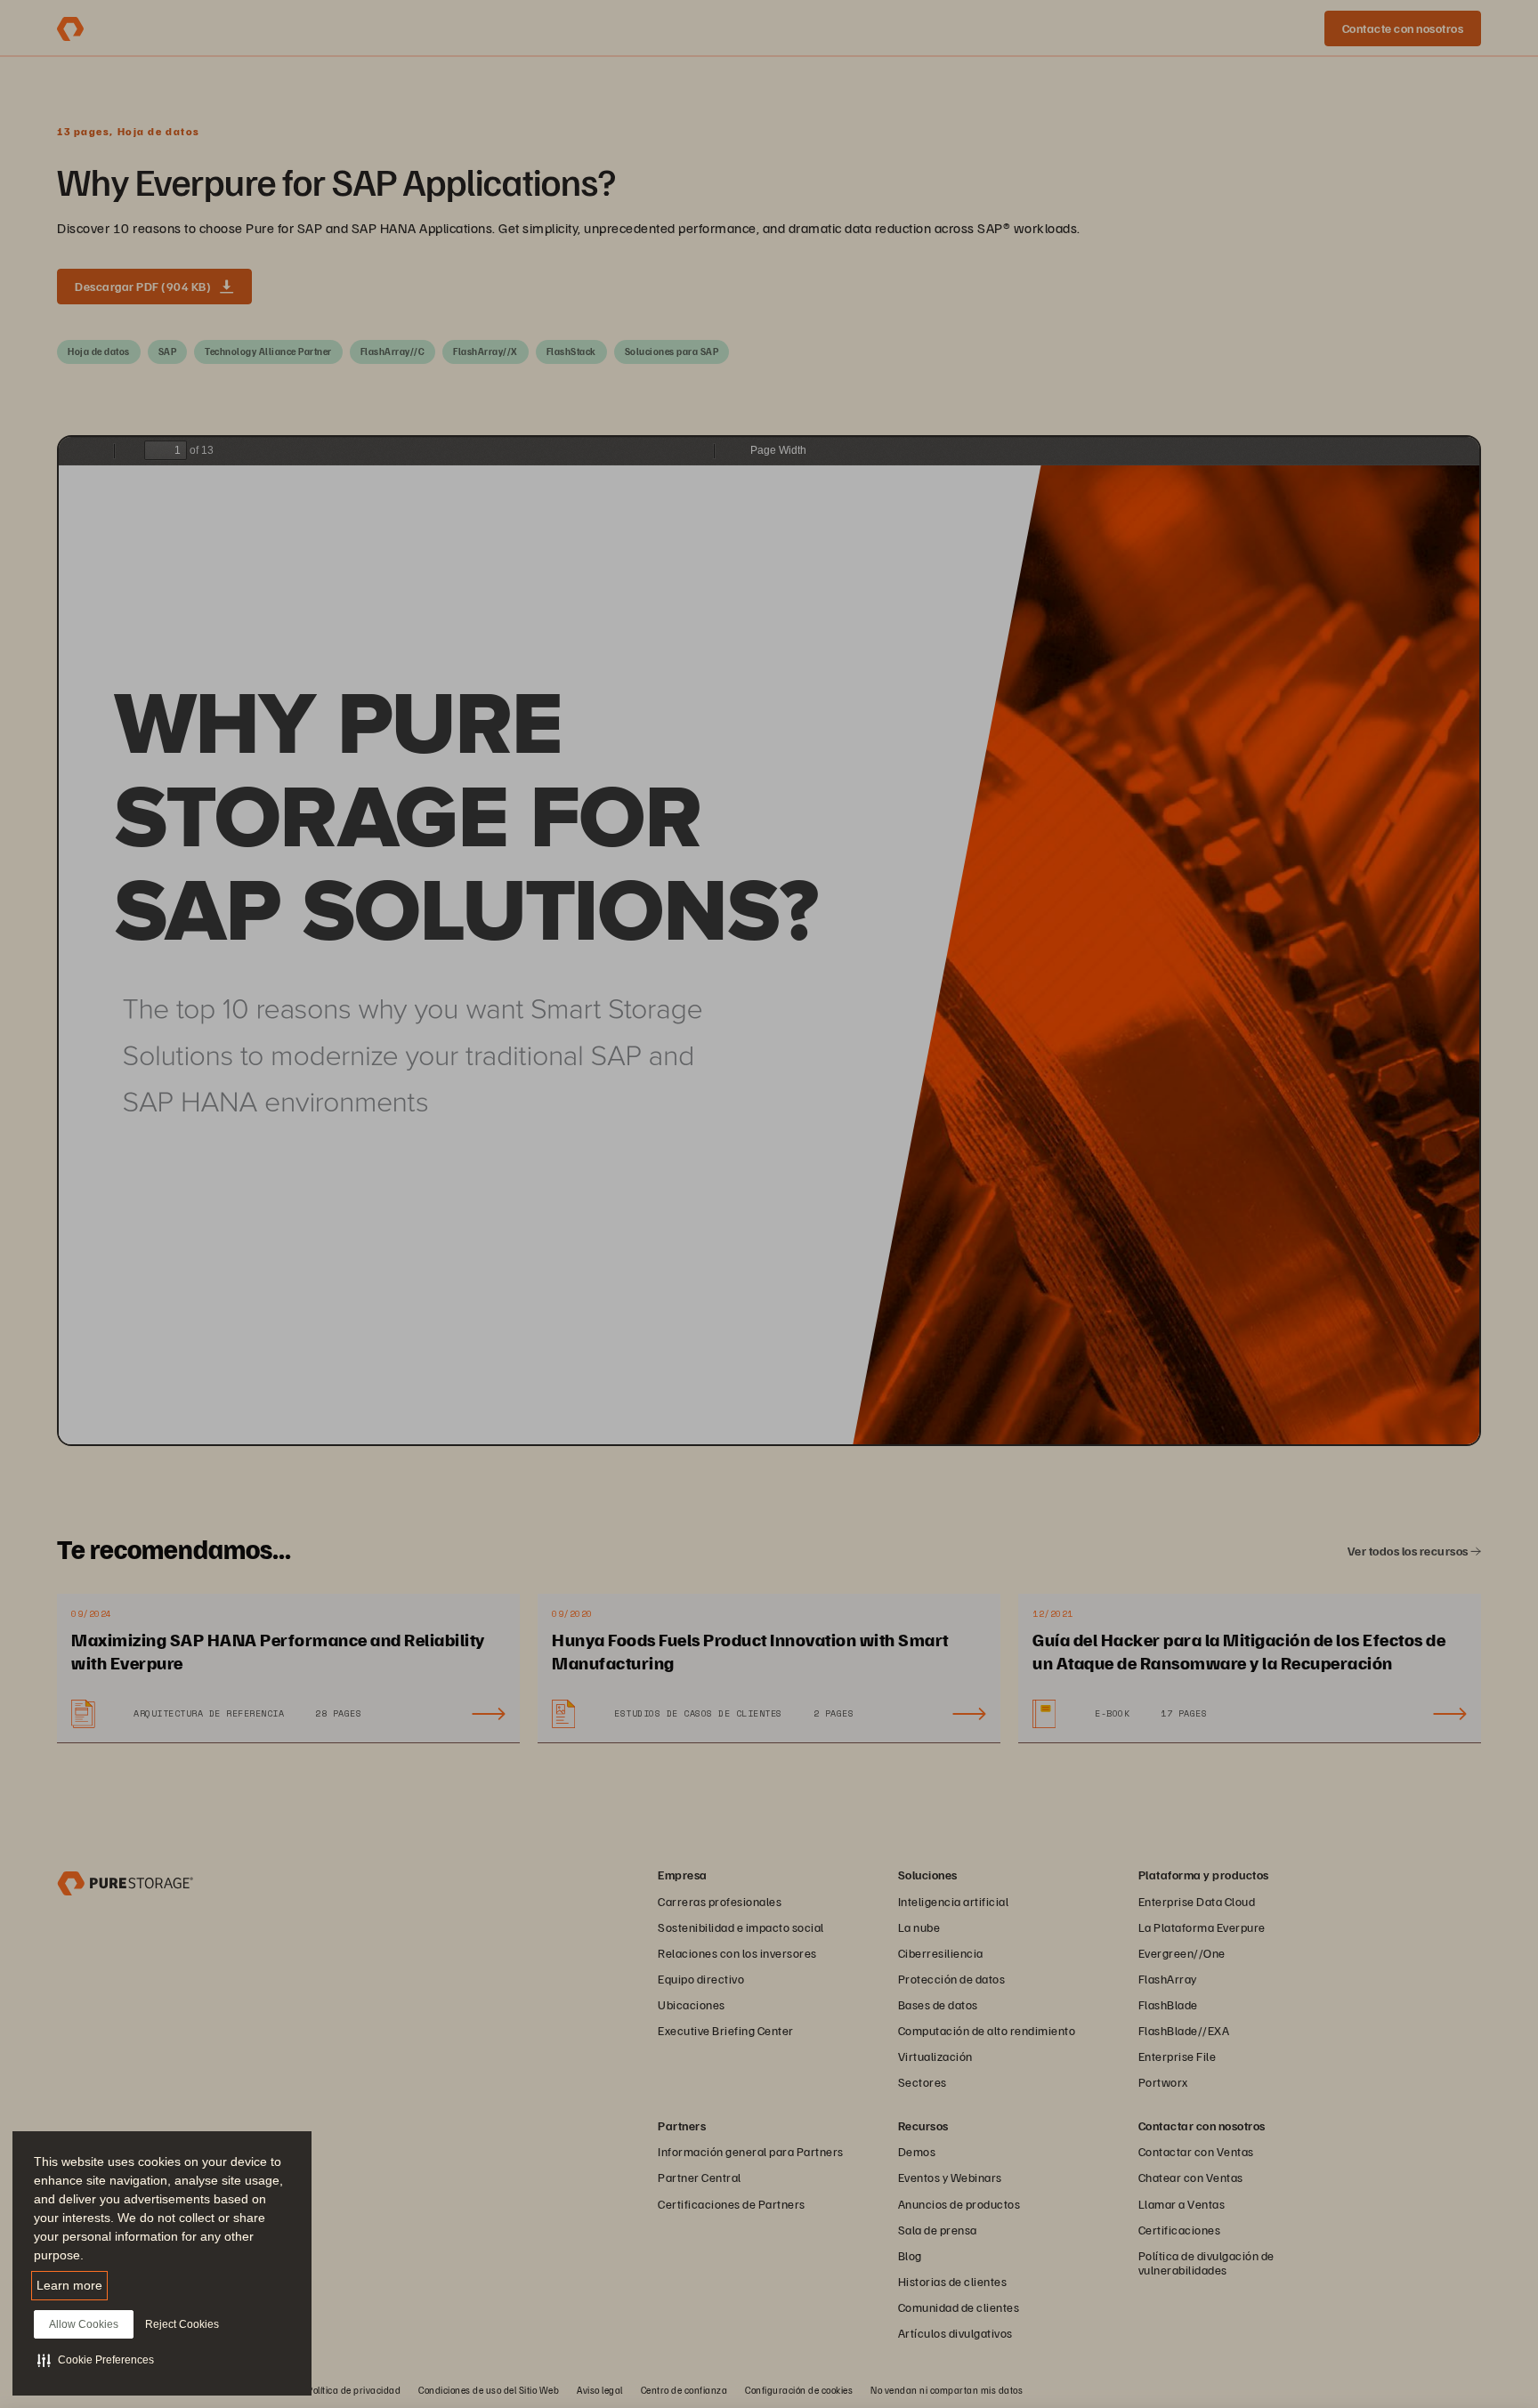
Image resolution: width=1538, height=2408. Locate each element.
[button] (96, 2360)
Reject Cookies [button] (182, 2324)
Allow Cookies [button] (84, 2324)
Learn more (69, 2285)
